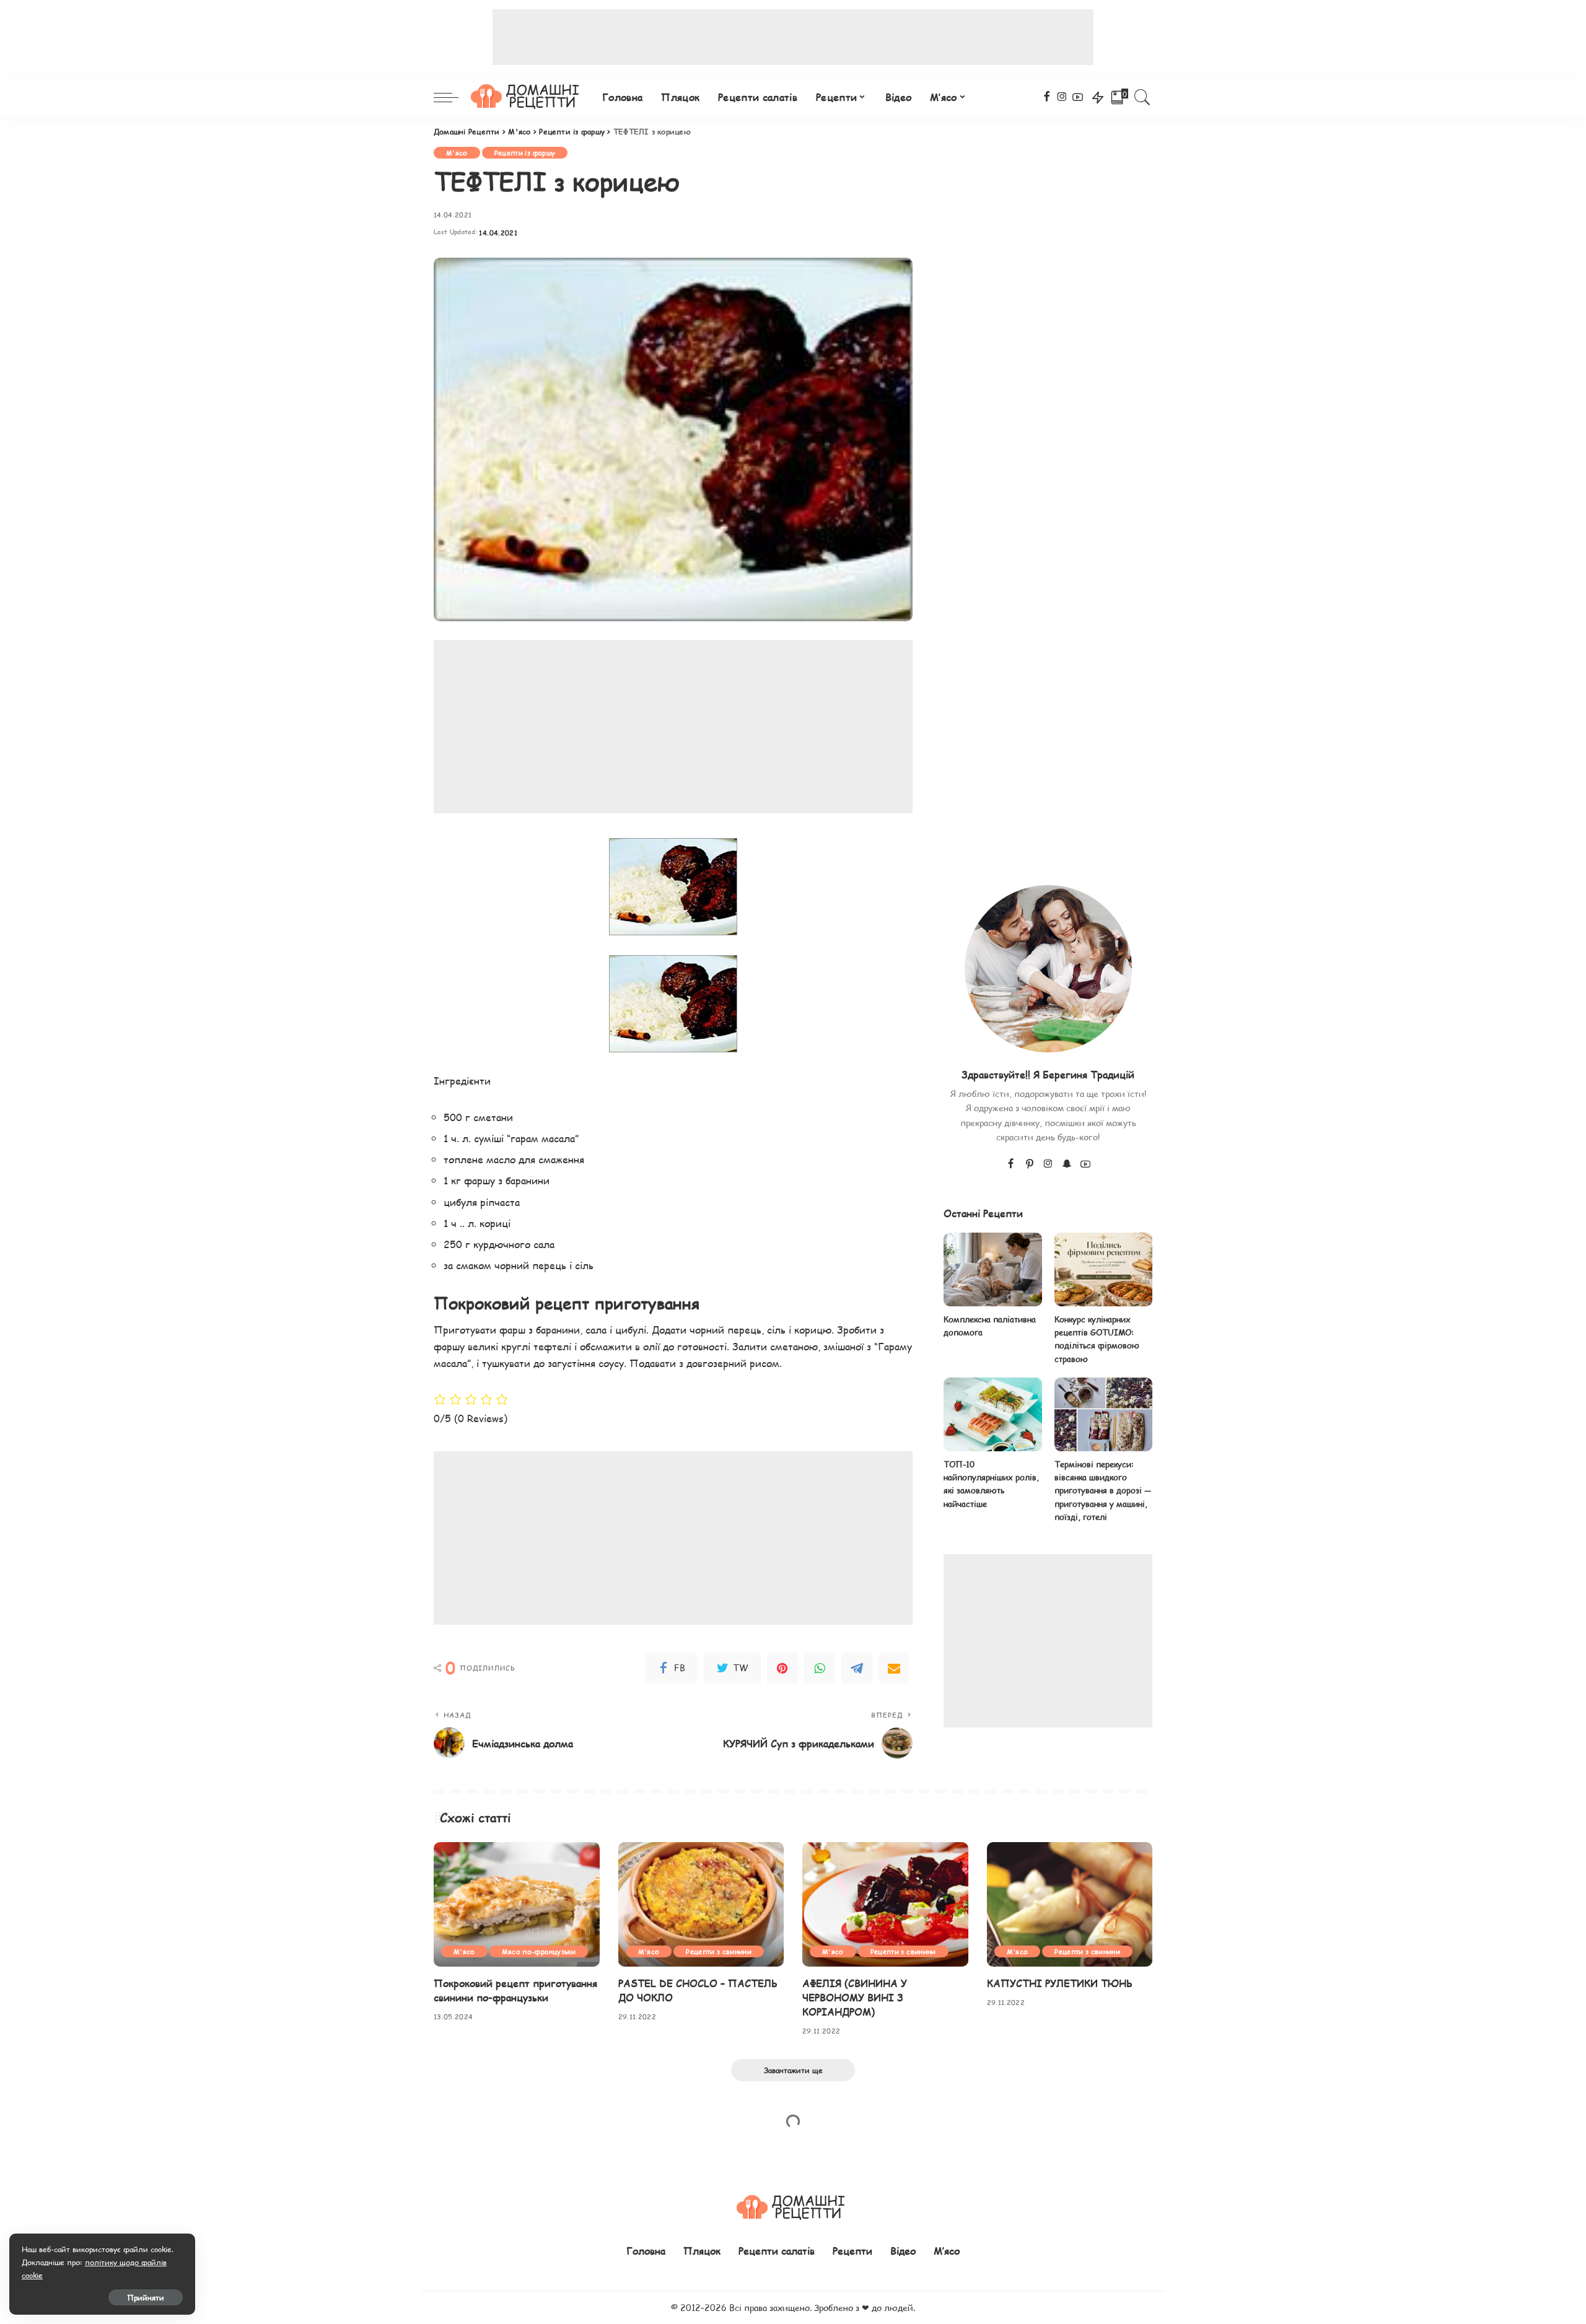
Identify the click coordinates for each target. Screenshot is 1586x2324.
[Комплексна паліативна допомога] (992, 1269)
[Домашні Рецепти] (527, 97)
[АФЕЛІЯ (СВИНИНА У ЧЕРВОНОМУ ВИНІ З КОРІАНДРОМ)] (885, 1904)
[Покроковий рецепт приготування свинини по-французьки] (517, 1904)
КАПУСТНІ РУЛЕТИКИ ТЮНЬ (1060, 1983)
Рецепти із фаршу (525, 153)
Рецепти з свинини (719, 1951)
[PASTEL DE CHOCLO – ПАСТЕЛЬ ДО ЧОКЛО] (701, 1904)
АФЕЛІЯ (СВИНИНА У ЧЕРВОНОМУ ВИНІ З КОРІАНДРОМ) (855, 1997)
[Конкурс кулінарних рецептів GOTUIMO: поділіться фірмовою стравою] (1103, 1269)
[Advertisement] (793, 37)
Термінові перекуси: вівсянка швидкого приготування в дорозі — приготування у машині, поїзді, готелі (1103, 1491)
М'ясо (457, 153)
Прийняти (146, 2297)
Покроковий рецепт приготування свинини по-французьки (515, 1990)
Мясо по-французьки (539, 1951)
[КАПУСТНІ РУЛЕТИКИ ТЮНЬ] (1070, 1904)
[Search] (1142, 97)
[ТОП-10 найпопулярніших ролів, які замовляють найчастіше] (992, 1414)
